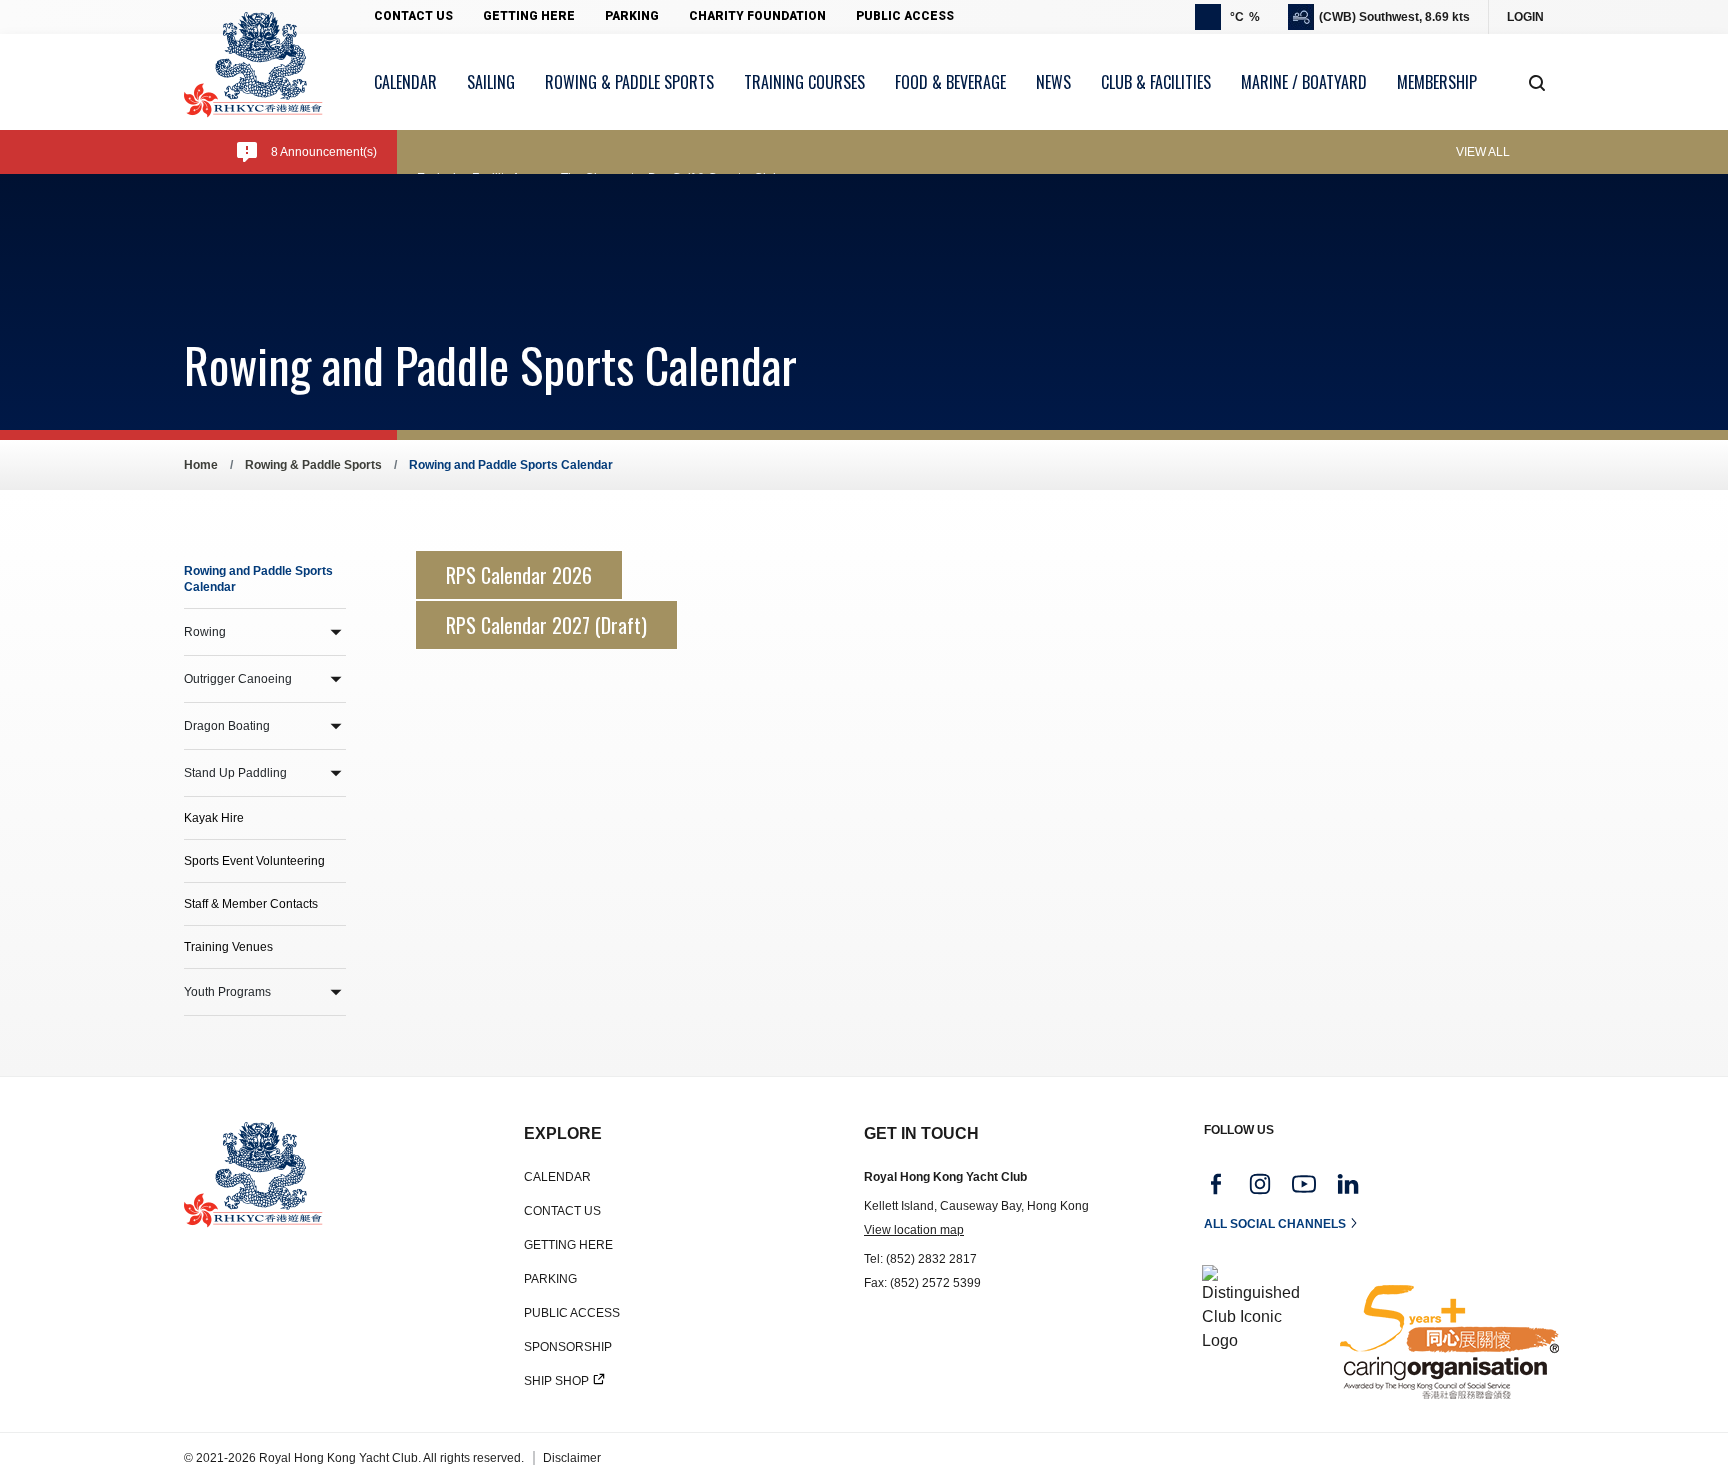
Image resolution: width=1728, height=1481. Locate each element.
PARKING (550, 1279)
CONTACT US (562, 1211)
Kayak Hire (214, 818)
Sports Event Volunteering (254, 861)
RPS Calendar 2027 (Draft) (546, 625)
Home (201, 465)
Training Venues (228, 947)
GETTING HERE (568, 1245)
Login (1525, 17)
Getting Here (529, 16)
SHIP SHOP (556, 1381)
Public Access (905, 16)
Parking (632, 16)
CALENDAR (557, 1177)
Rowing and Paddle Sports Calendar (258, 579)
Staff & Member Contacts (251, 904)
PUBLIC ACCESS (572, 1313)
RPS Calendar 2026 (519, 575)
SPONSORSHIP (568, 1347)
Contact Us (413, 16)
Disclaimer (572, 1458)
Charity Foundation (757, 16)
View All (1483, 152)
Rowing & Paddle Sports (313, 465)
